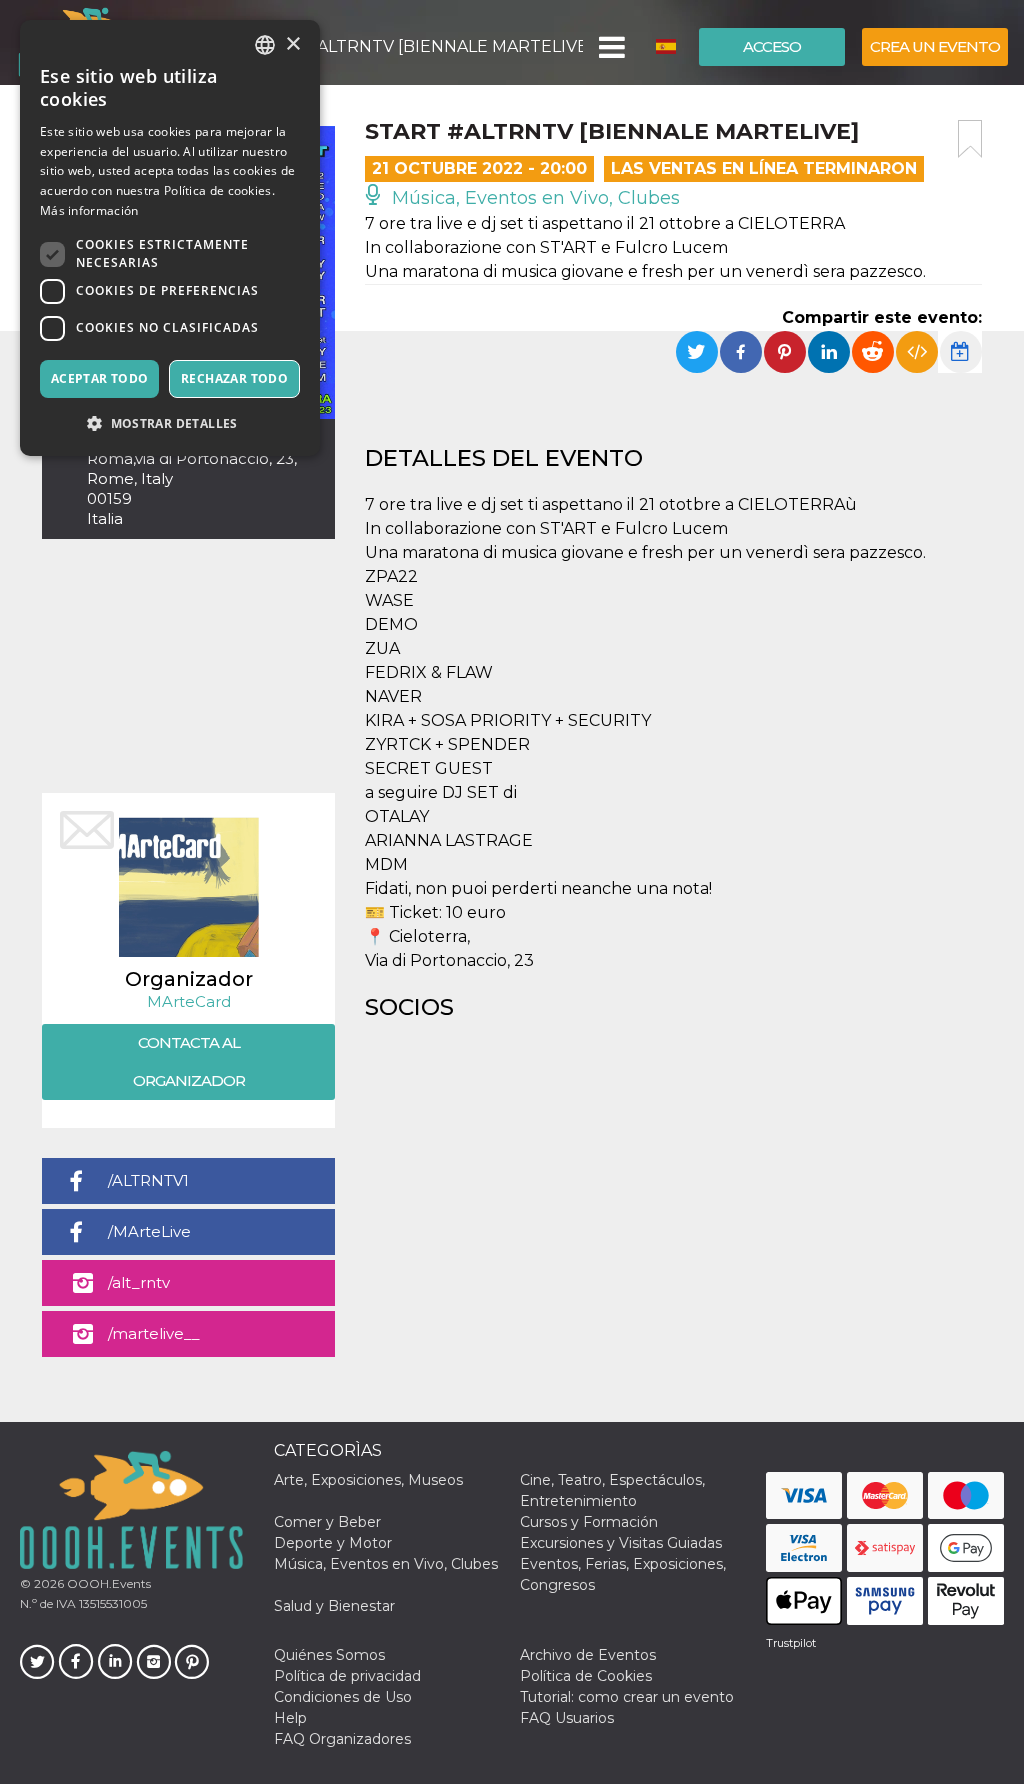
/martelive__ (154, 1333)
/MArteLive (149, 1231)
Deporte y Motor (333, 1543)
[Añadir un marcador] (970, 139)
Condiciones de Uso (343, 1697)
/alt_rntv (139, 1282)
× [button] (292, 44)
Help (290, 1718)
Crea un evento (935, 46)
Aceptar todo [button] (100, 378)
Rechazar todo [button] (234, 378)
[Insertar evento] (917, 352)
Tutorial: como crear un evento (627, 1697)
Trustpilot (791, 1643)
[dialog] (170, 238)
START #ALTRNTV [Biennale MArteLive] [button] (415, 46)
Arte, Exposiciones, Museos (368, 1480)
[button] (610, 47)
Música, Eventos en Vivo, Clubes (533, 198)
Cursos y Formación (589, 1522)
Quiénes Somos (329, 1655)
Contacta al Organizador (189, 1061)
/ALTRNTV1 (148, 1180)
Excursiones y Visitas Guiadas (621, 1543)
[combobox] (265, 45)
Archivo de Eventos (588, 1655)
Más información (89, 210)
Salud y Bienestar (334, 1606)
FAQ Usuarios (567, 1718)
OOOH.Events (107, 1583)
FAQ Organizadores (342, 1739)
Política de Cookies (586, 1676)
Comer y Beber (327, 1522)
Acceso (772, 46)
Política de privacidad (347, 1676)
